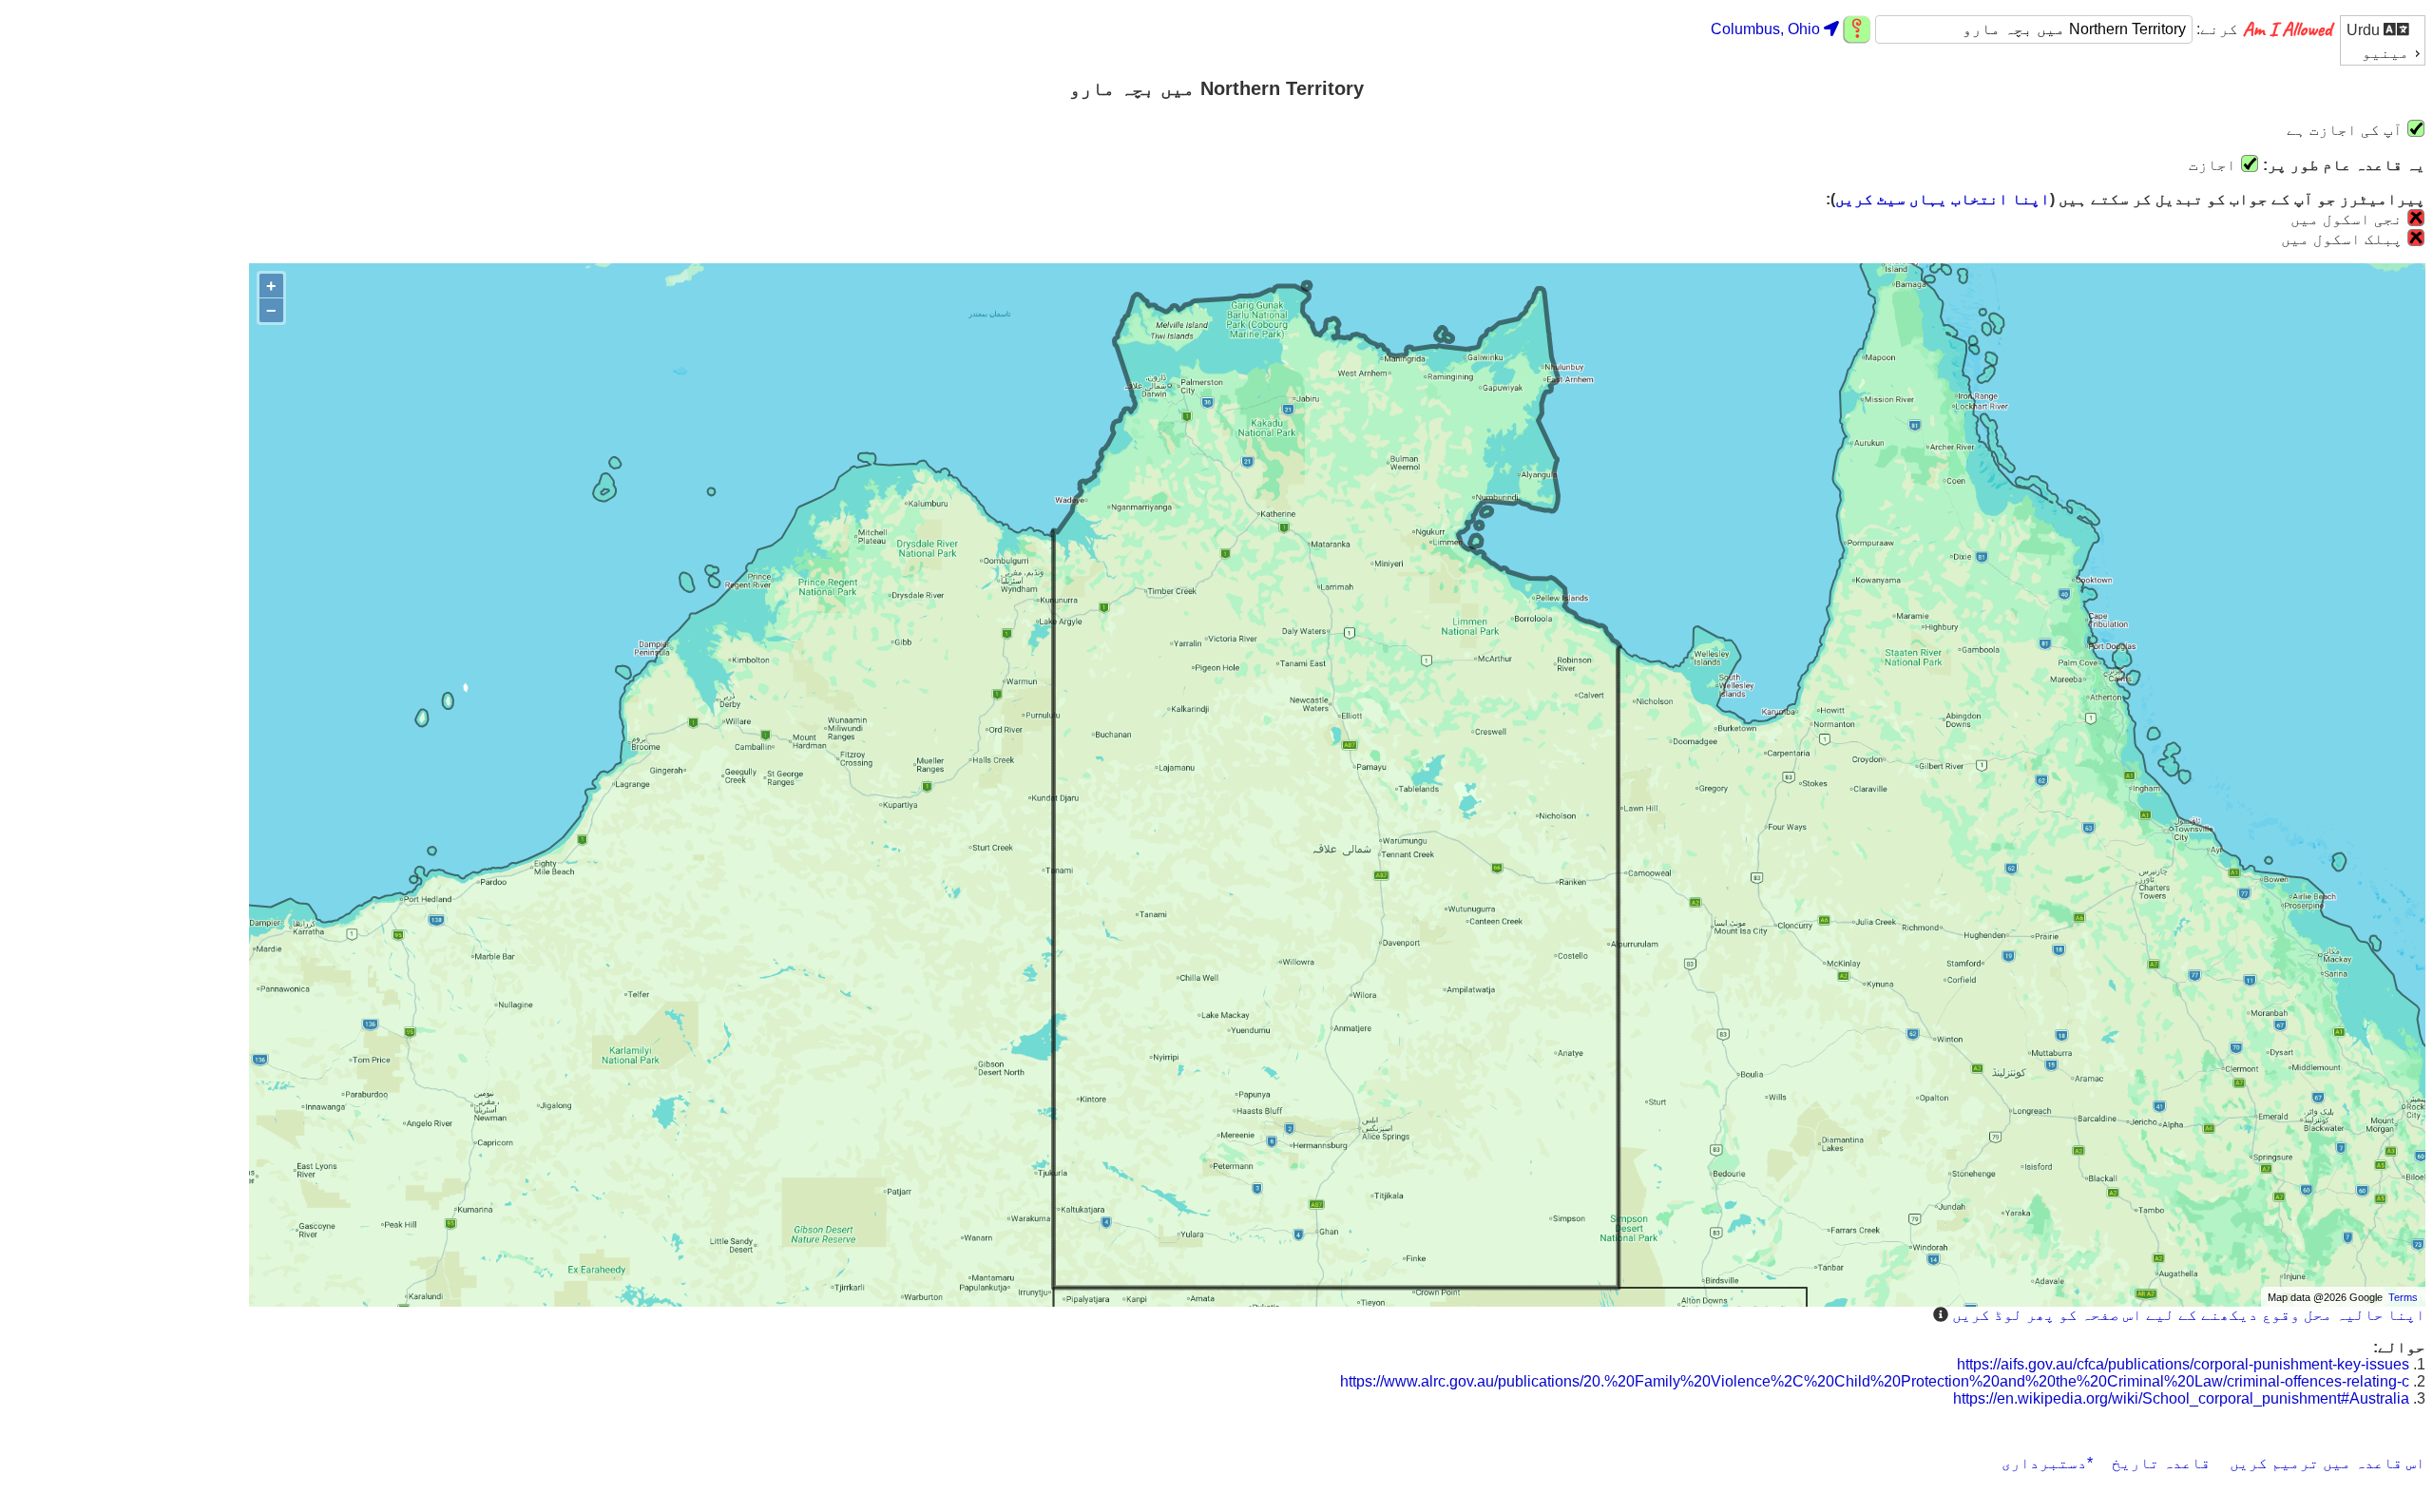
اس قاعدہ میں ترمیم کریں (2328, 1463)
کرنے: (2215, 29)
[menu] (2383, 40)
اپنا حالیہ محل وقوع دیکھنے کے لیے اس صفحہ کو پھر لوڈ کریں (2189, 1315)
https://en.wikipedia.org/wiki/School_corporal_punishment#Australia (2181, 1398)
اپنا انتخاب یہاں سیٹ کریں (1943, 199)
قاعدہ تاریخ (2161, 1463)
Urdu (2365, 30)
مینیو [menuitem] (2385, 53)
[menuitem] (2383, 29)
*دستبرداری (2047, 1463)
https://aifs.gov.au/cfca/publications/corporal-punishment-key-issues (2183, 1364)
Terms (2403, 1297)
